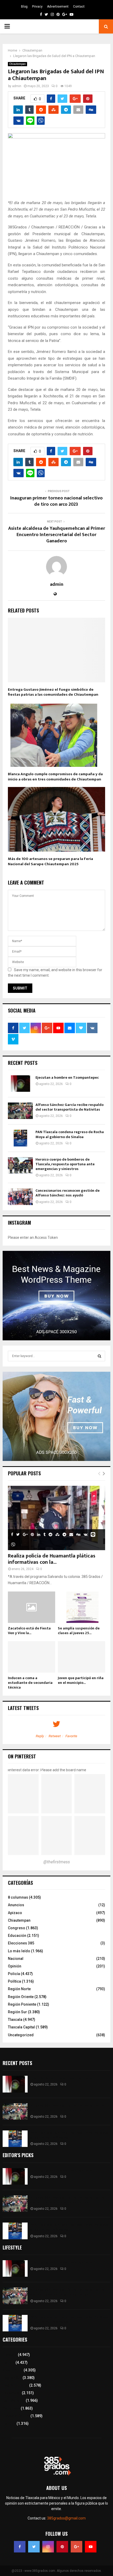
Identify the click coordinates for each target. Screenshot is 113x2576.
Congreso (17, 1928)
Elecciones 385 (21, 1943)
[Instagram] (48, 2547)
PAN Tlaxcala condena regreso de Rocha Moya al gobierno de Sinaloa (70, 1134)
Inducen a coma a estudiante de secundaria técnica (30, 1683)
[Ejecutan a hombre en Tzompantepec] (20, 1084)
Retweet (55, 1736)
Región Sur (17, 2012)
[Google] (76, 2547)
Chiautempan (17, 64)
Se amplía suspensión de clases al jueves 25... (79, 1631)
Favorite (71, 1736)
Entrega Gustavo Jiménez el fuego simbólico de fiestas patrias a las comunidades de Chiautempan (53, 692)
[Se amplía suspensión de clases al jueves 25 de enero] (81, 1607)
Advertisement (58, 7)
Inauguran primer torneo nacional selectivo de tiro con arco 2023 (56, 501)
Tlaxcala (15, 2020)
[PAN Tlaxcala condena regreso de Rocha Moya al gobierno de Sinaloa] (20, 1138)
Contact (79, 7)
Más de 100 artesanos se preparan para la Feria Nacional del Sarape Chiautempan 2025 (50, 861)
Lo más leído (19, 1951)
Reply (40, 1736)
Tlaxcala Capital (21, 2027)
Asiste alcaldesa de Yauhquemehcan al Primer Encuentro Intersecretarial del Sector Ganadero (57, 535)
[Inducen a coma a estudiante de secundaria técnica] (32, 1657)
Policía (14, 1974)
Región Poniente (22, 2004)
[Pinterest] (62, 2547)
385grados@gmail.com (66, 2518)
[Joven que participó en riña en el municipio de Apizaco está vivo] (81, 1657)
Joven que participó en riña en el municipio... (81, 1680)
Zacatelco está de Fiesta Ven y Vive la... (29, 1631)
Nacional (16, 1959)
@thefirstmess (57, 1862)
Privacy (37, 7)
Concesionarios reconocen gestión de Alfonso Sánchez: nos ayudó (68, 1193)
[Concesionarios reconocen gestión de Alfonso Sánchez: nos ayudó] (20, 1197)
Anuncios (16, 1905)
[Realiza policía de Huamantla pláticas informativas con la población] (56, 1518)
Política (14, 1981)
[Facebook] (20, 2547)
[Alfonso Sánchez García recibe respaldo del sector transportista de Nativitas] (20, 1111)
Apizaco (15, 1913)
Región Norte (19, 1989)
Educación (17, 1936)
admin (17, 86)
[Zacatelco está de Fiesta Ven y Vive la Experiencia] (32, 1607)
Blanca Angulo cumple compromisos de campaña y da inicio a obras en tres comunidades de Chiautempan (55, 777)
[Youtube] (91, 2547)
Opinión (15, 1966)
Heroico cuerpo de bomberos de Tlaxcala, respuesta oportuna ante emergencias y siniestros (65, 1164)
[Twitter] (34, 2547)
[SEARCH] (99, 1356)
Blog (24, 7)
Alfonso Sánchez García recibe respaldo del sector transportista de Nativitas (70, 1107)
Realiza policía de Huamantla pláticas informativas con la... (52, 1559)
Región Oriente (21, 1997)
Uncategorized (21, 2035)
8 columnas (18, 1897)
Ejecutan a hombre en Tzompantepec (67, 1078)
